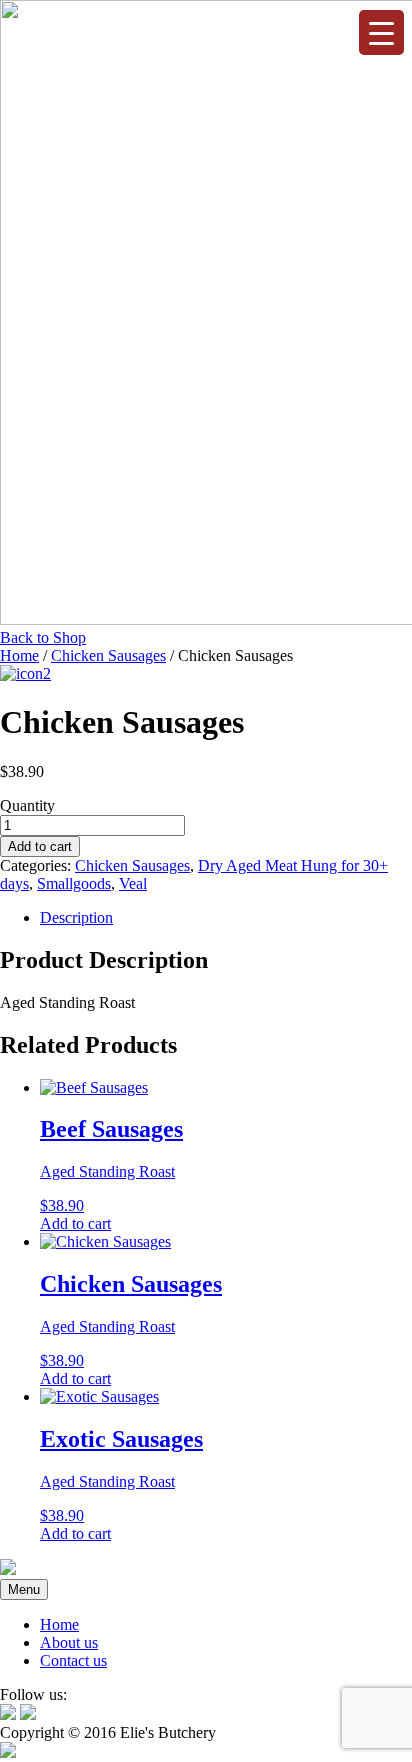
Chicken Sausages (108, 655)
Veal (133, 883)
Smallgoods (74, 883)
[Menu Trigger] (381, 32)
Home (19, 655)
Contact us (73, 1660)
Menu (24, 1589)
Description (76, 917)
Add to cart (40, 846)
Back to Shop (43, 637)
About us (69, 1642)
